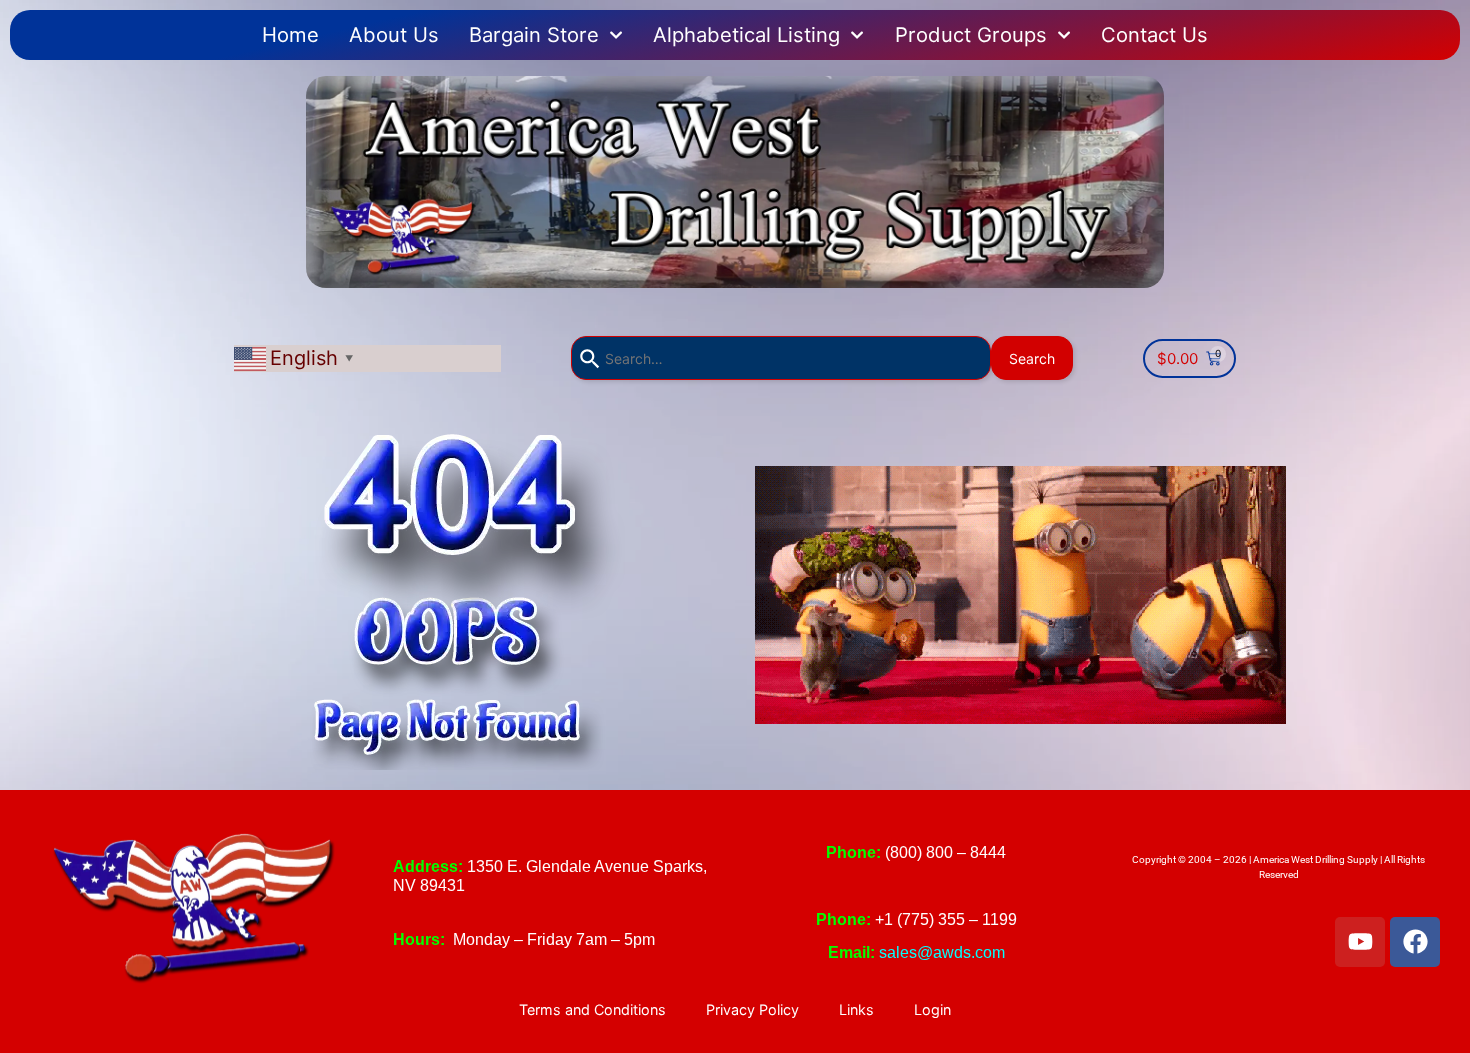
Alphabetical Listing (746, 34)
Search (1032, 358)
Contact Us (1154, 34)
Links (856, 1009)
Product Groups (971, 34)
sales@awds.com (942, 952)
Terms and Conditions (592, 1009)
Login (932, 1009)
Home (290, 34)
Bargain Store (534, 34)
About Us (394, 34)
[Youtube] (1360, 942)
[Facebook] (1415, 942)
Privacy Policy (752, 1009)
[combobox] (781, 358)
